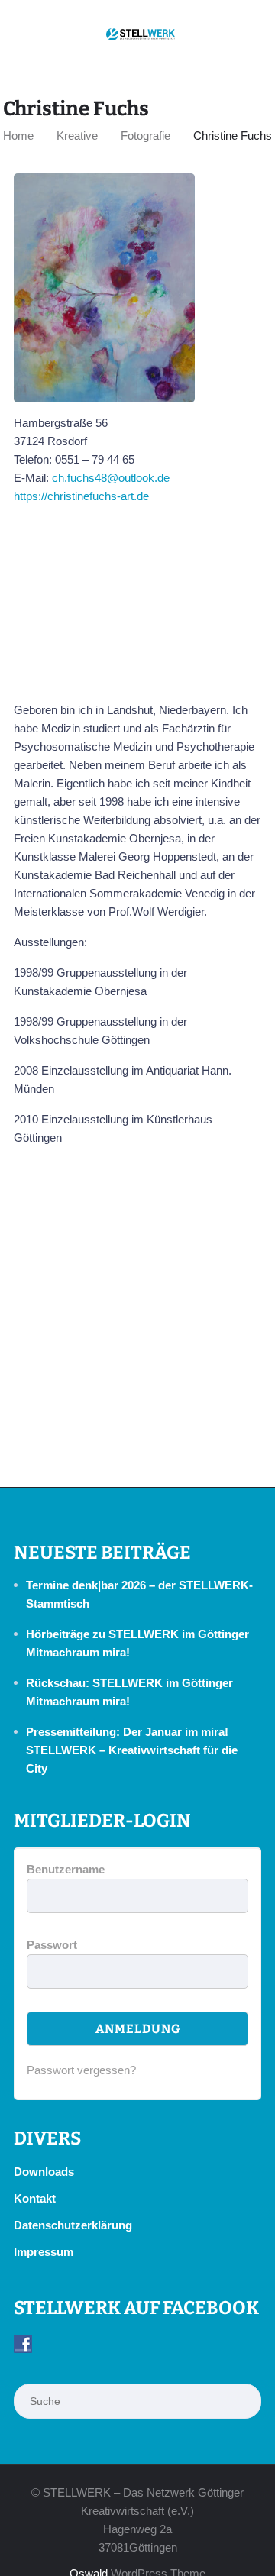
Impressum (44, 2252)
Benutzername (66, 1869)
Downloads (44, 2172)
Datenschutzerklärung (73, 2225)
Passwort (52, 1945)
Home (18, 136)
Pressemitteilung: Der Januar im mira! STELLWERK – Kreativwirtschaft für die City (132, 1750)
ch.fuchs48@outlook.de (111, 478)
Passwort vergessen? (81, 2070)
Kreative (77, 136)
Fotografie (146, 136)
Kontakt (35, 2198)
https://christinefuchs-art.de (81, 496)
